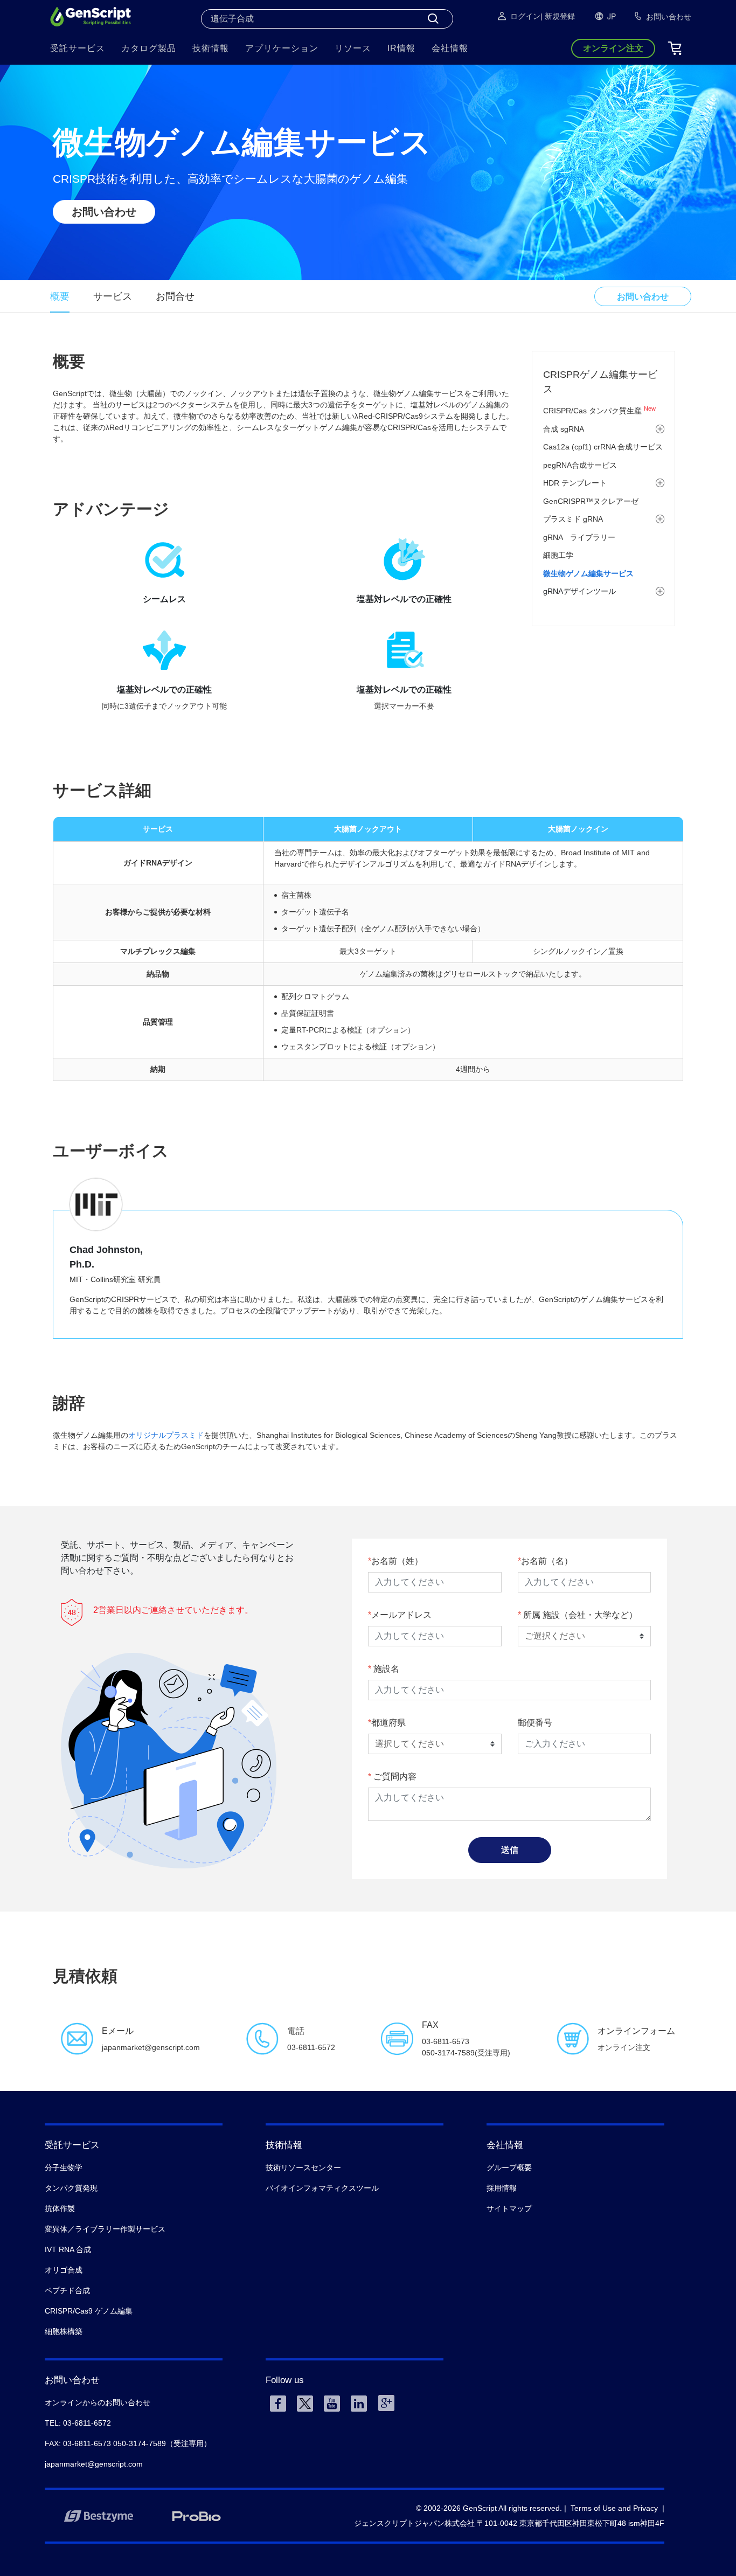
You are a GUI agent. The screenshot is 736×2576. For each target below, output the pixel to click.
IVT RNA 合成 (68, 2249)
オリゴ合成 (64, 2270)
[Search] (433, 19)
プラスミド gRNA (573, 519)
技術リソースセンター (303, 2168)
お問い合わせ (104, 212)
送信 (510, 1850)
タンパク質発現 (71, 2188)
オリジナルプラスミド (166, 1435)
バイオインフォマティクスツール (322, 2188)
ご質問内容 (394, 1777)
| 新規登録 (558, 16)
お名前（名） (547, 1561)
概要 (60, 296)
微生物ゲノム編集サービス (588, 573)
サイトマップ (509, 2208)
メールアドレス (401, 1615)
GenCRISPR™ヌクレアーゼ (591, 501)
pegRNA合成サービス (580, 465)
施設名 (385, 1669)
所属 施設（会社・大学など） (579, 1615)
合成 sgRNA (564, 429)
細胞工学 (558, 555)
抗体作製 (60, 2208)
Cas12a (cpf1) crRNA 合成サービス (603, 447)
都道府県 (388, 1723)
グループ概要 (509, 2168)
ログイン (525, 16)
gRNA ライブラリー (579, 537)
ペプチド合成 (67, 2290)
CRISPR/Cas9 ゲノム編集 (89, 2311)
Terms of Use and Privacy (614, 2508)
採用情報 (502, 2188)
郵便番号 (535, 1723)
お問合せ (175, 296)
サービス (113, 296)
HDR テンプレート (575, 483)
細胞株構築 (64, 2331)
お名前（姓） (397, 1561)
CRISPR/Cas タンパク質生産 (599, 411)
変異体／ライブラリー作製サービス (105, 2229)
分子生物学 (64, 2168)
